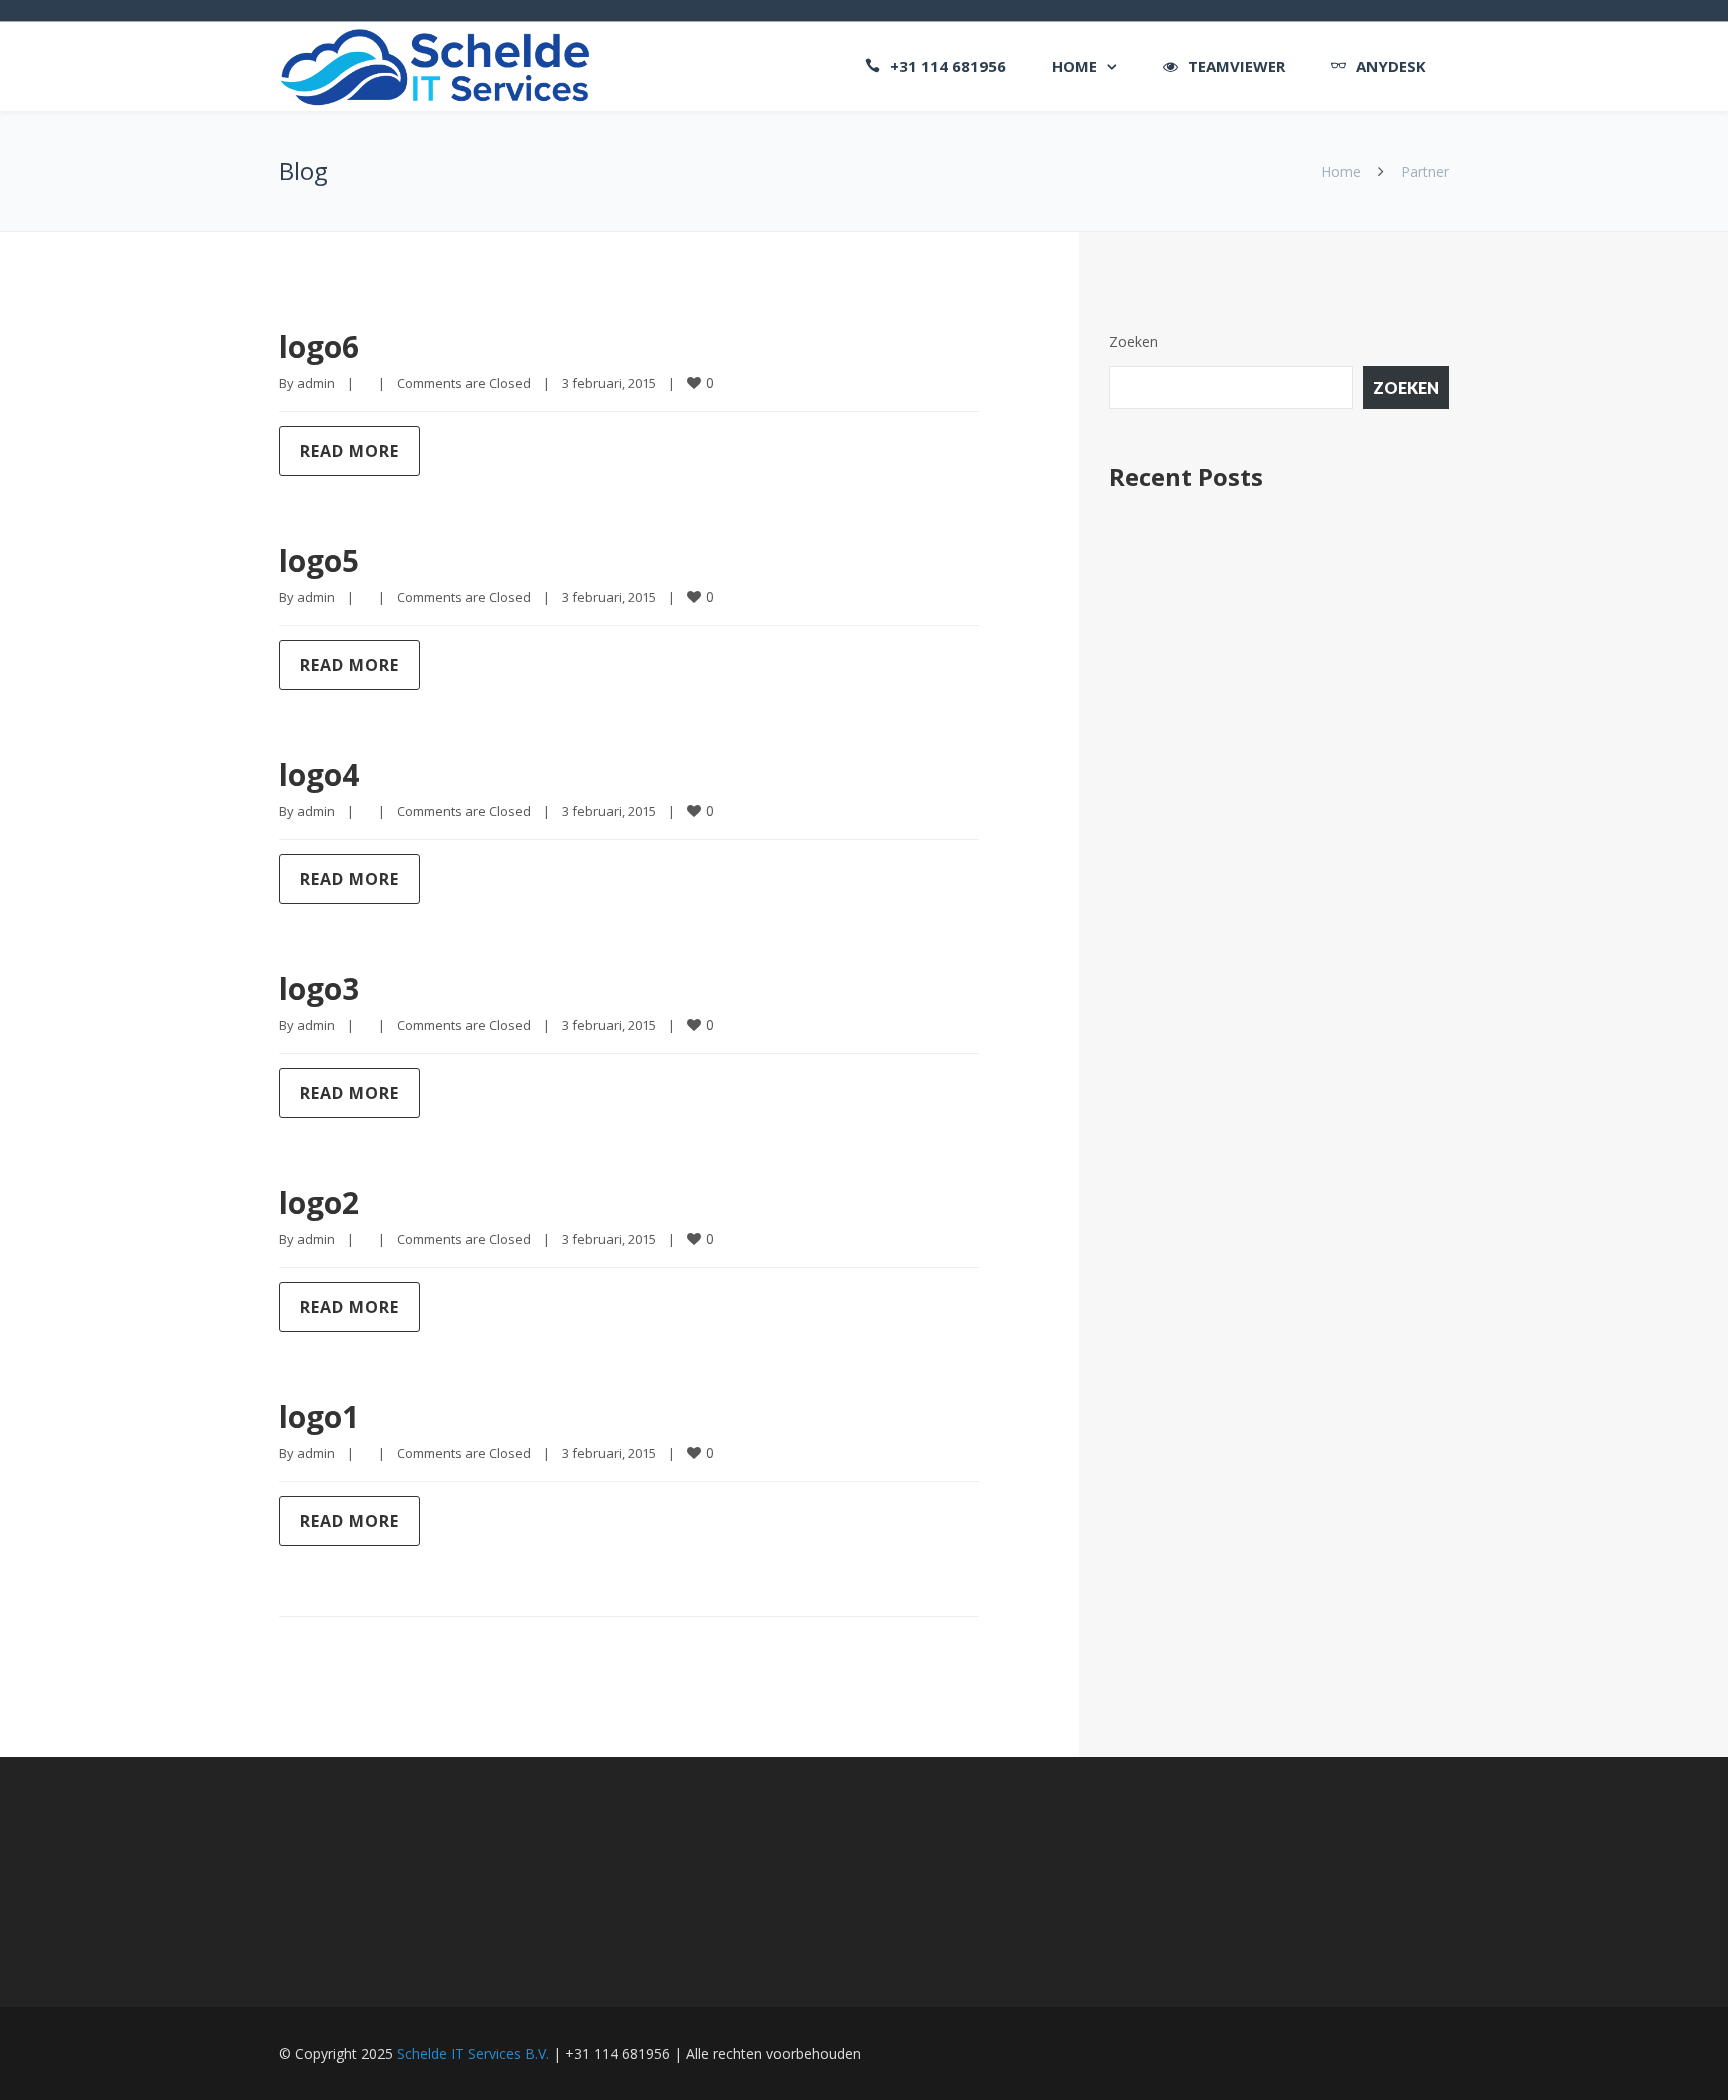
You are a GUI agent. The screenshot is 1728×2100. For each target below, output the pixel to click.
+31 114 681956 (948, 66)
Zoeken (1133, 341)
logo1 (319, 1416)
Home (1074, 66)
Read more (349, 451)
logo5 (319, 560)
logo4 (319, 774)
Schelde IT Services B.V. (473, 2053)
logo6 (319, 346)
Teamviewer (1236, 66)
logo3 (319, 988)
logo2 (319, 1202)
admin (316, 383)
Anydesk (1391, 66)
